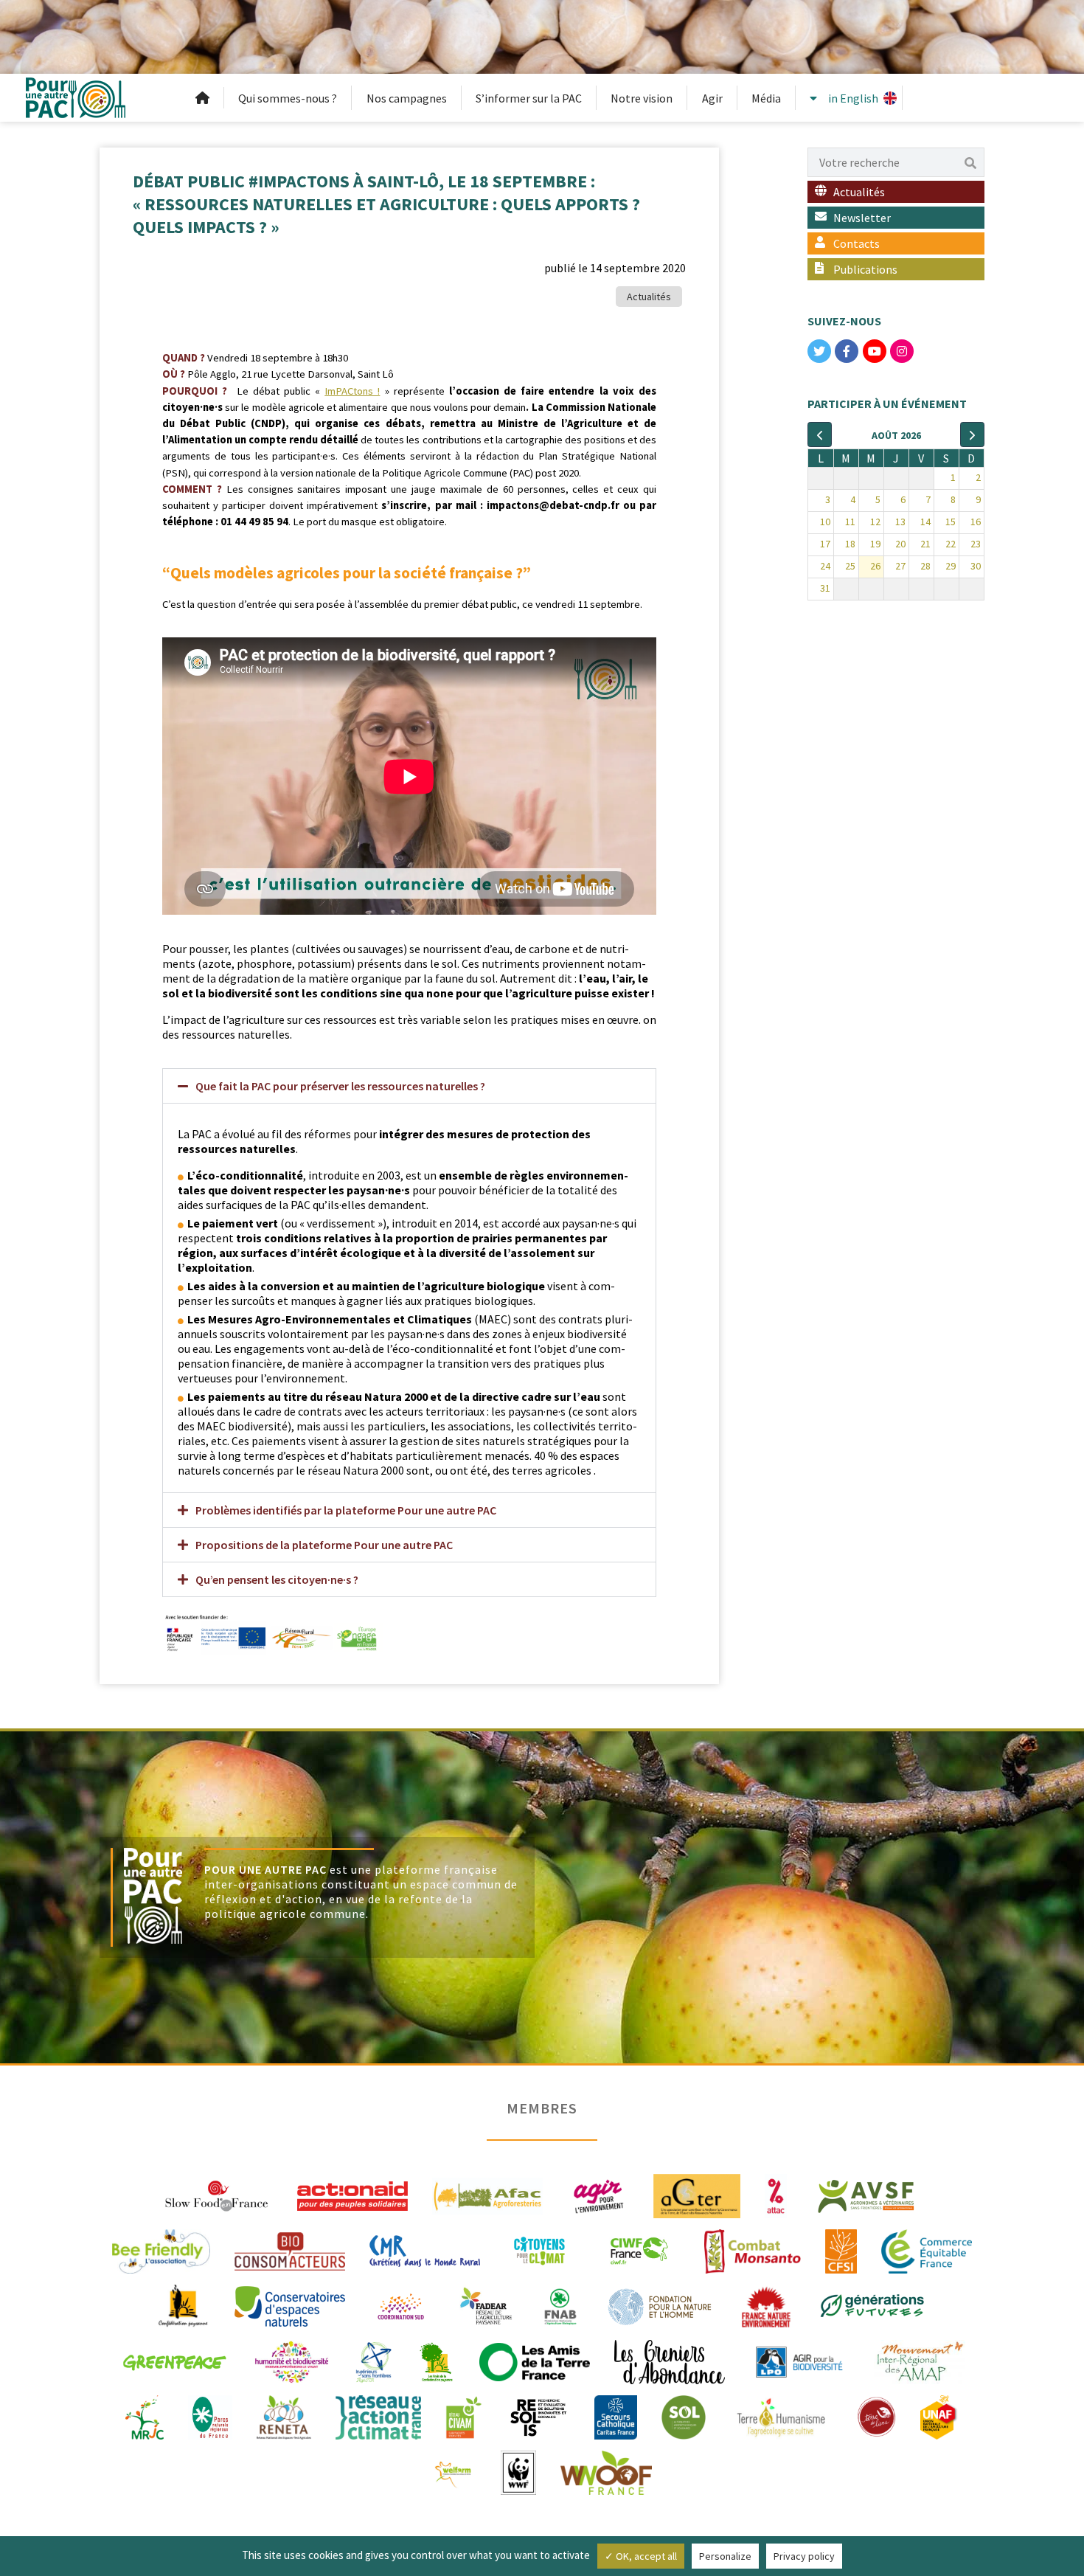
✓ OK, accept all (641, 2556)
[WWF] (518, 2471)
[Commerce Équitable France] (927, 2250)
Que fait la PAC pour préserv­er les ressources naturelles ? (340, 1086)
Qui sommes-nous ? (288, 98)
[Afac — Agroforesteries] (487, 2195)
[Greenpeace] (174, 2361)
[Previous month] (820, 434)
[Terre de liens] (876, 2416)
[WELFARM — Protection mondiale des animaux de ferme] (454, 2471)
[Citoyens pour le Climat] (539, 2250)
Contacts (857, 243)
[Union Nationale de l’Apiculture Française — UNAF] (939, 2416)
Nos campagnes (407, 98)
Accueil (203, 98)
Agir (712, 98)
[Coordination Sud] (401, 2305)
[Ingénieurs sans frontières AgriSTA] (374, 2361)
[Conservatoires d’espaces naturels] (290, 2305)
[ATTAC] (776, 2195)
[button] (409, 1086)
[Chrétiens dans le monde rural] (425, 2250)
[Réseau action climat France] (378, 2416)
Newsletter (862, 218)
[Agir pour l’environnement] (598, 2195)
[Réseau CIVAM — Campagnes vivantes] (464, 2416)
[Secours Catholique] (616, 2416)
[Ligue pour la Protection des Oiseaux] (799, 2361)
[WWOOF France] (606, 2471)
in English (853, 98)
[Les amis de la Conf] (436, 2361)
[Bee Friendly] (161, 2250)
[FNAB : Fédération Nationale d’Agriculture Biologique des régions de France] (560, 2305)
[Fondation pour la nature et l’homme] (660, 2305)
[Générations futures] (872, 2305)
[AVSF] (866, 2195)
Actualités (649, 297)
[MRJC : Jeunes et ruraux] (145, 2416)
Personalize (725, 2556)
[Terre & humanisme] (781, 2416)
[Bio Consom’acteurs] (290, 2250)
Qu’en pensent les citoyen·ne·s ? (277, 1579)
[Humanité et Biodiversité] (292, 2361)
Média (766, 98)
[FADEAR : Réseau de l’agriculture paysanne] (487, 2305)
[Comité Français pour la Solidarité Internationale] (841, 2250)
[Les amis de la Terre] (535, 2361)
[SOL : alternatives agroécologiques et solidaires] (684, 2416)
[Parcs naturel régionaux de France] (210, 2416)
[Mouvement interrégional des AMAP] (920, 2361)
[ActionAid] (352, 2195)
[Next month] (972, 434)
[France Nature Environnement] (766, 2305)
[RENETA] (284, 2416)
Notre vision (642, 98)
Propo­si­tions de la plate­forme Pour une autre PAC (324, 1545)
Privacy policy (804, 2556)
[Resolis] (538, 2416)
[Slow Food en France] (218, 2195)
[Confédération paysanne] (183, 2305)
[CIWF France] (639, 2250)
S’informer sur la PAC (529, 98)
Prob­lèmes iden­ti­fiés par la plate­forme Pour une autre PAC (346, 1510)
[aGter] (697, 2195)
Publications (865, 269)
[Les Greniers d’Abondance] (670, 2361)
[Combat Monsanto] (753, 2250)
